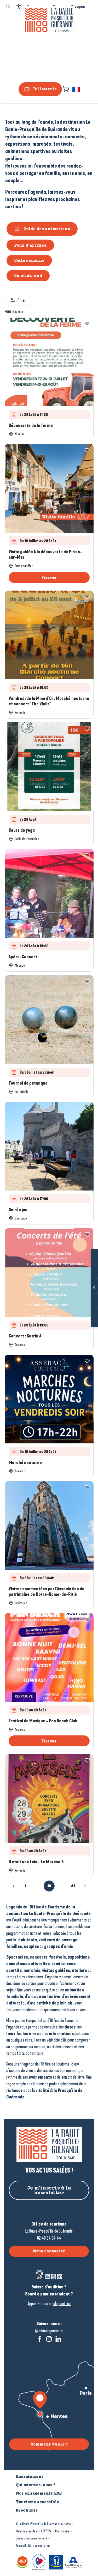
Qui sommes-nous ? (35, 2485)
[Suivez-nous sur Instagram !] (49, 2339)
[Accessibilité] (19, 7)
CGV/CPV (46, 2531)
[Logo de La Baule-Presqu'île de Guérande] (49, 2144)
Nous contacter (49, 2251)
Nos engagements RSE (39, 2493)
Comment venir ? (49, 2444)
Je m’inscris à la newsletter (49, 2190)
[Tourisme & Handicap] (56, 2562)
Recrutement (30, 2477)
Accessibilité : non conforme (33, 2546)
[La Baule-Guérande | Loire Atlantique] (49, 20)
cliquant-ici (62, 2304)
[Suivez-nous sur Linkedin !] (58, 2339)
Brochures (86, 1322)
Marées (86, 1279)
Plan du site (62, 2531)
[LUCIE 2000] (22, 2562)
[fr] (77, 89)
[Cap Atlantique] (73, 2562)
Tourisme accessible (37, 2502)
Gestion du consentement (31, 2538)
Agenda (86, 1307)
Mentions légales (26, 2531)
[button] (77, 89)
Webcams (86, 1293)
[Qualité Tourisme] (39, 2562)
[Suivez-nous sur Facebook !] (40, 2339)
